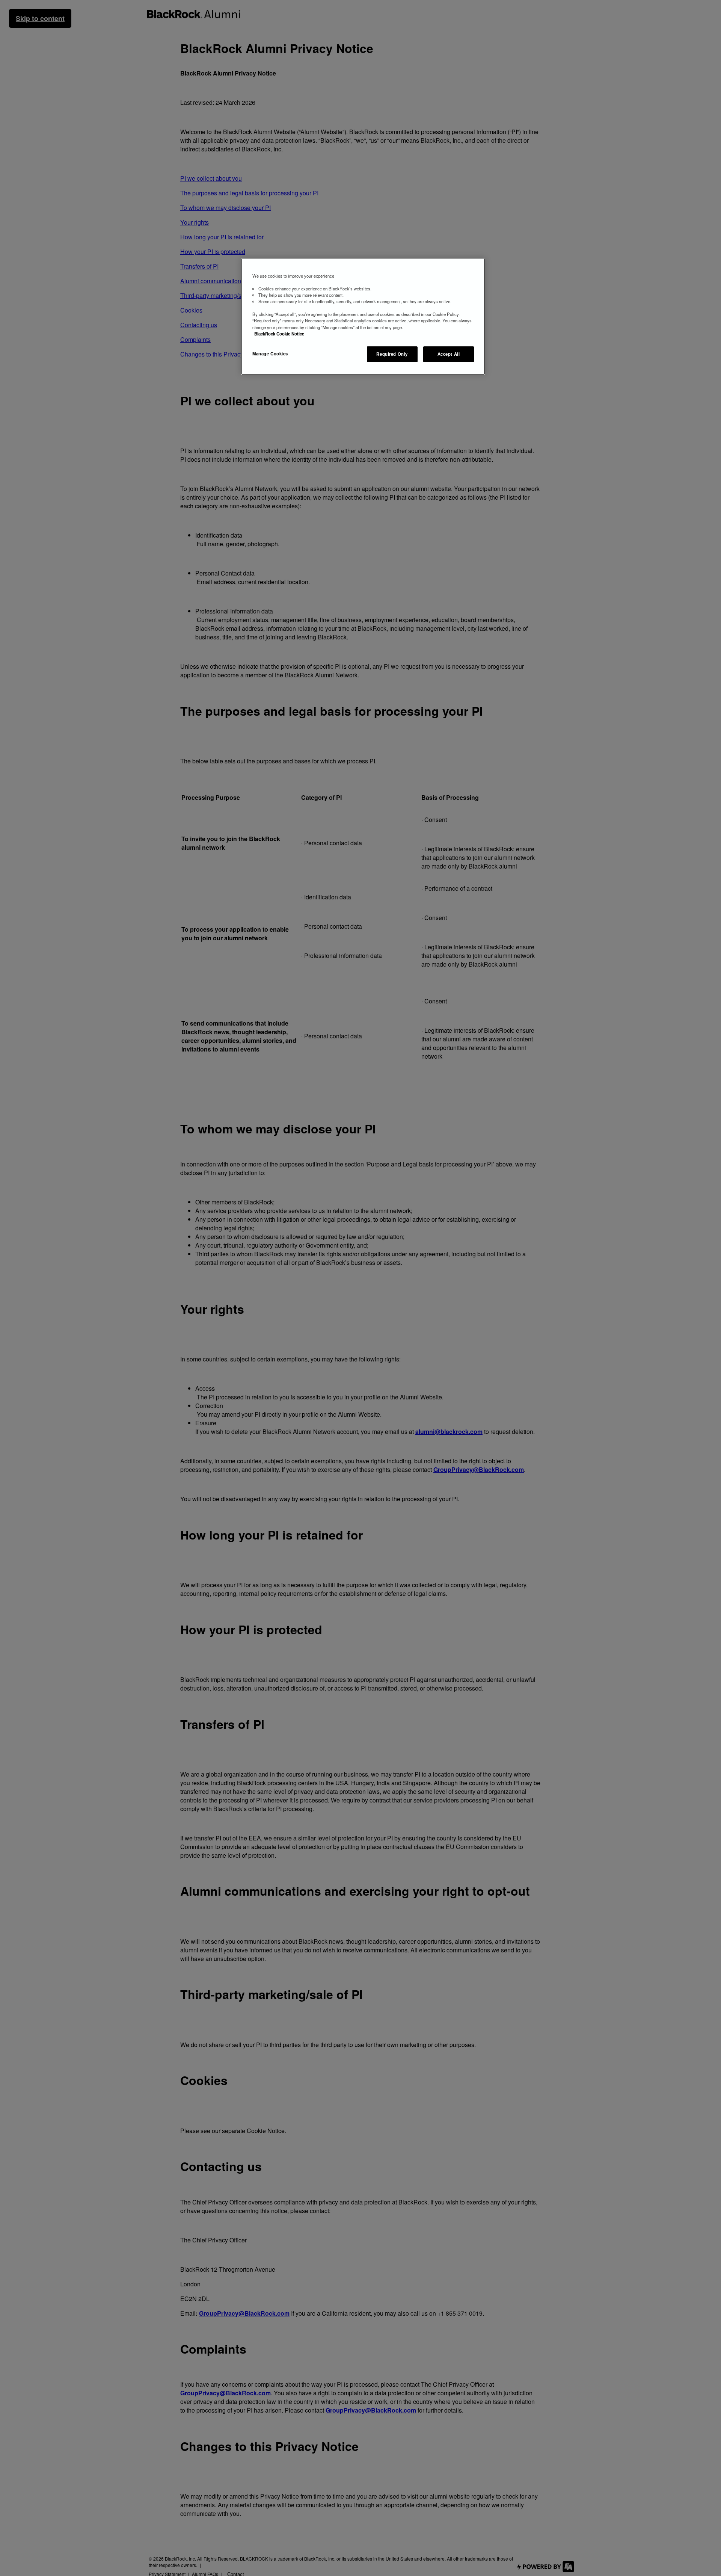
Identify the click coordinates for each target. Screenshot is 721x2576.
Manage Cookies (270, 353)
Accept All (449, 354)
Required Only (392, 354)
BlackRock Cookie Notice (279, 333)
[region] (363, 317)
